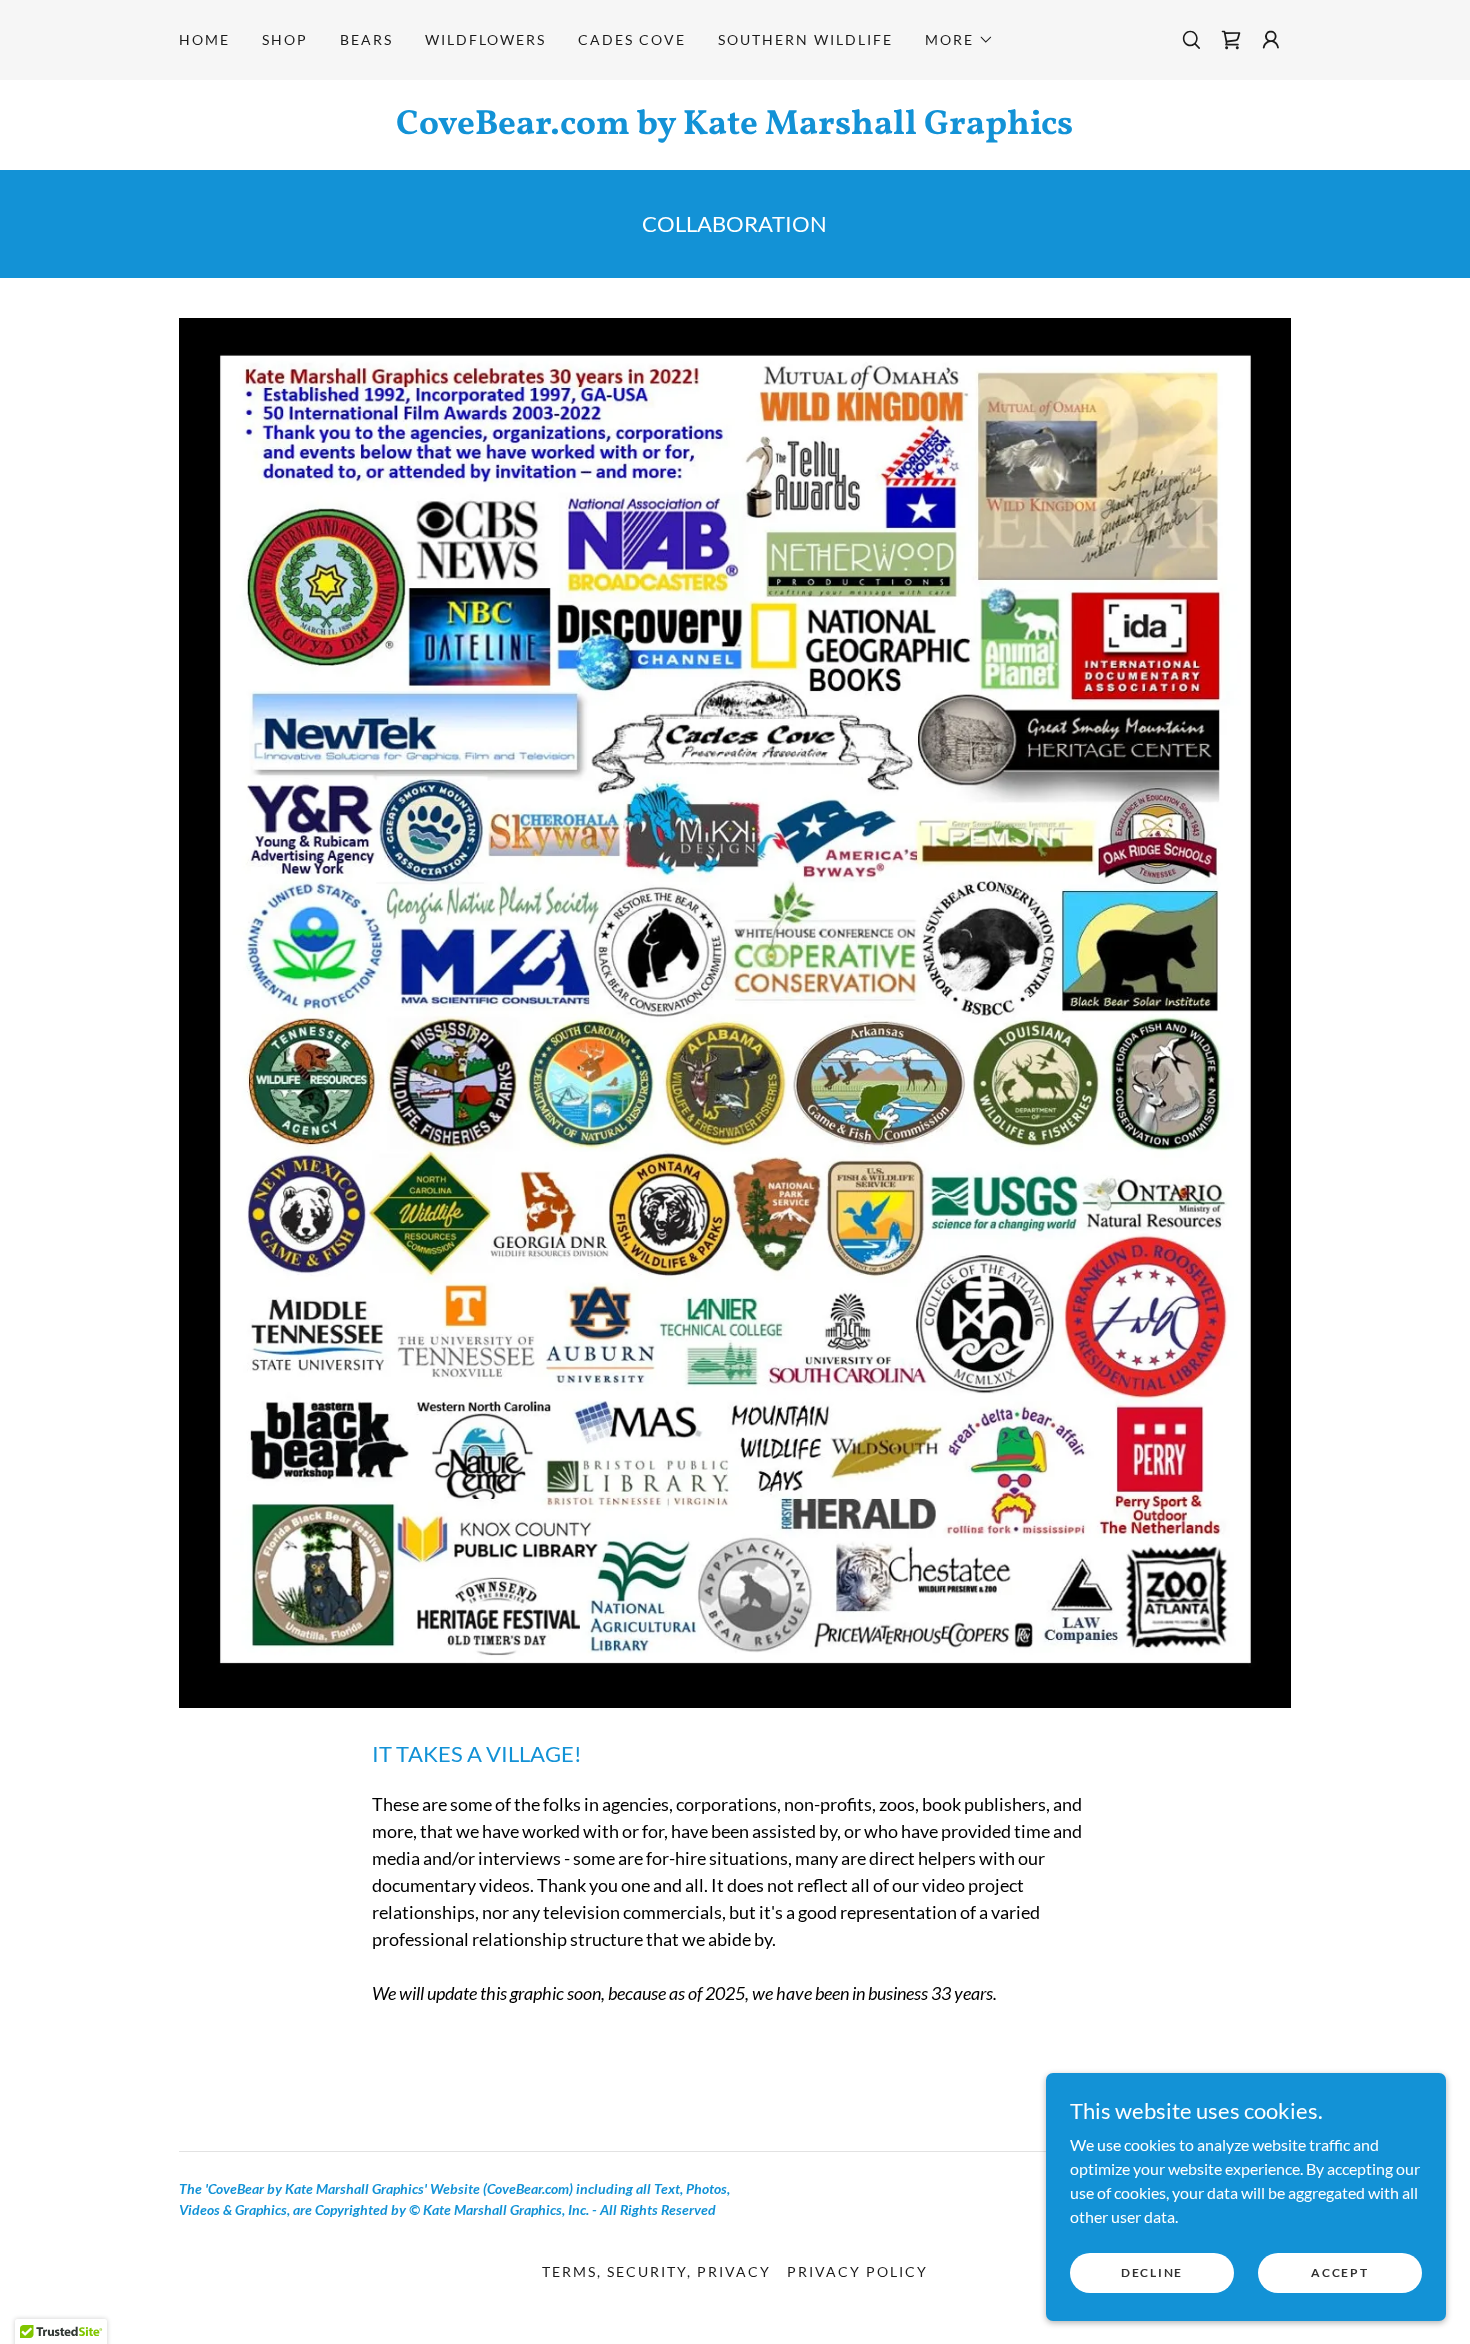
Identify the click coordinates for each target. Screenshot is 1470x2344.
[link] (1231, 40)
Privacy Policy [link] (857, 2271)
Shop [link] (285, 39)
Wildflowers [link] (485, 39)
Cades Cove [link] (632, 39)
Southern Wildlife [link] (805, 39)
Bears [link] (366, 39)
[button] (959, 40)
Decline (1152, 2272)
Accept (1339, 2272)
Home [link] (204, 39)
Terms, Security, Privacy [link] (656, 2271)
